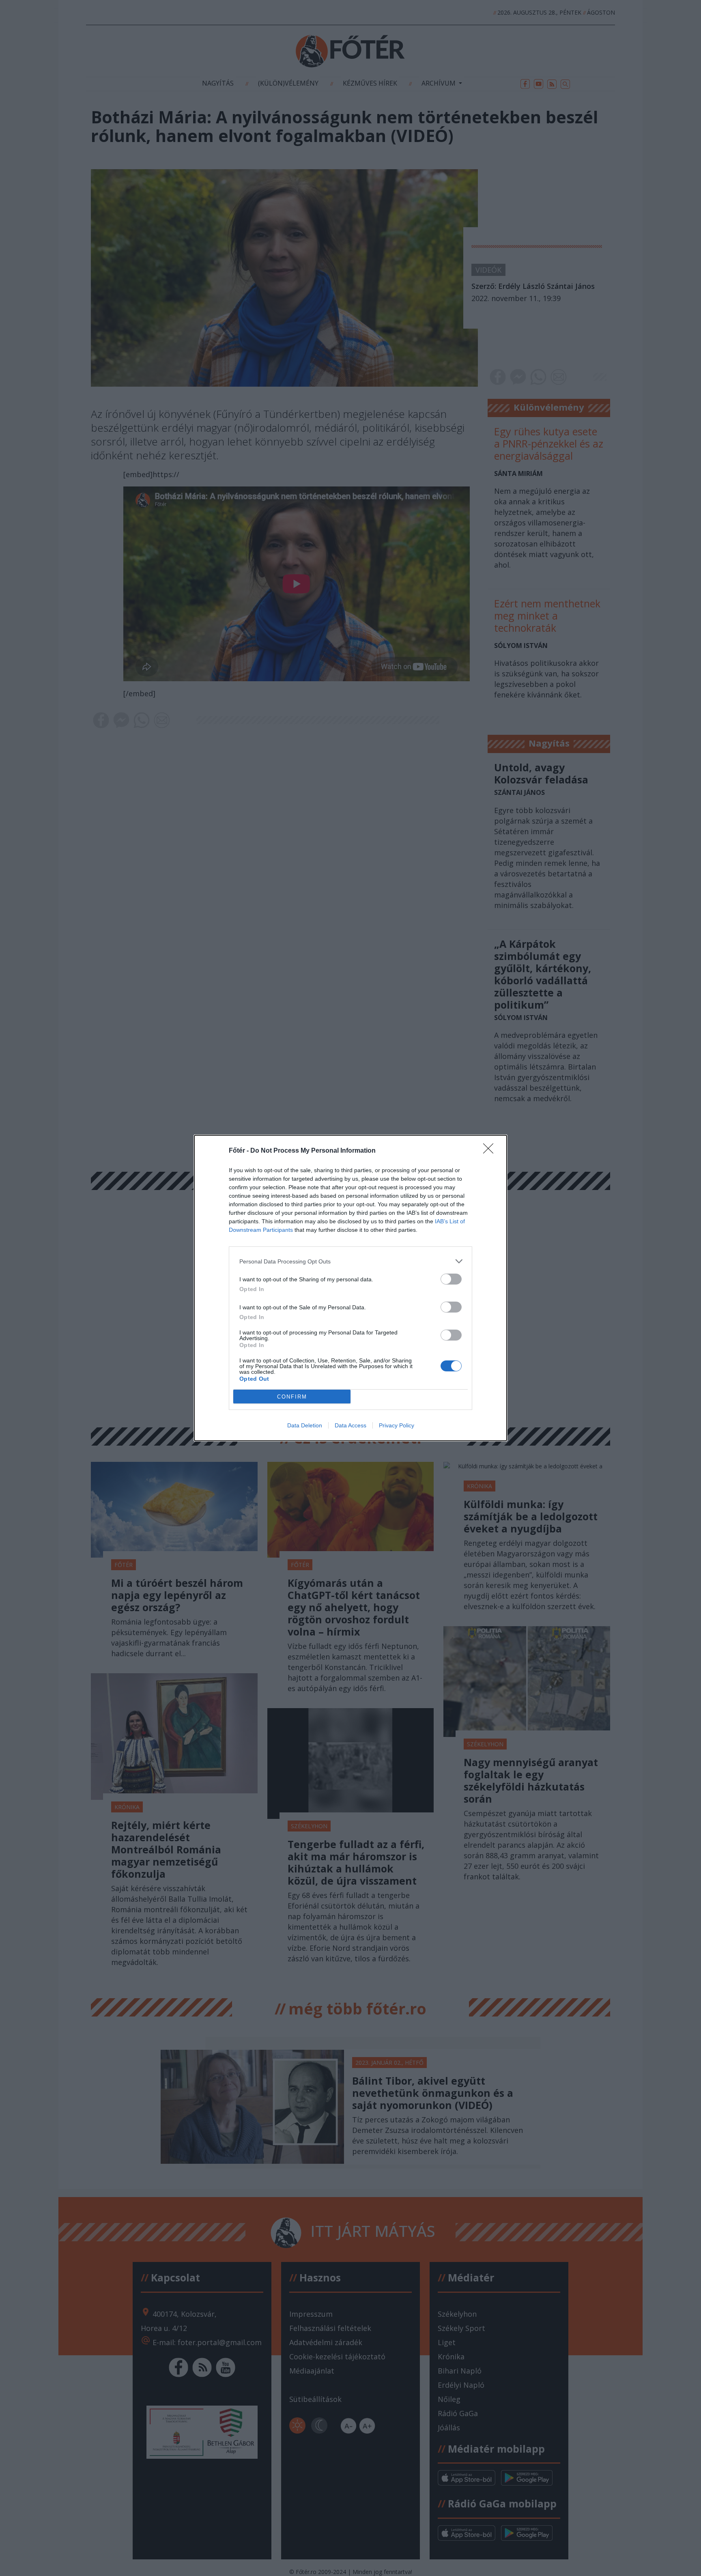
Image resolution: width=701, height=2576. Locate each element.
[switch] (451, 1279)
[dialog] (350, 1288)
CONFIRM (292, 1397)
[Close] (491, 1151)
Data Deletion (305, 1425)
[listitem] (350, 1261)
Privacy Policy (397, 1425)
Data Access (350, 1425)
